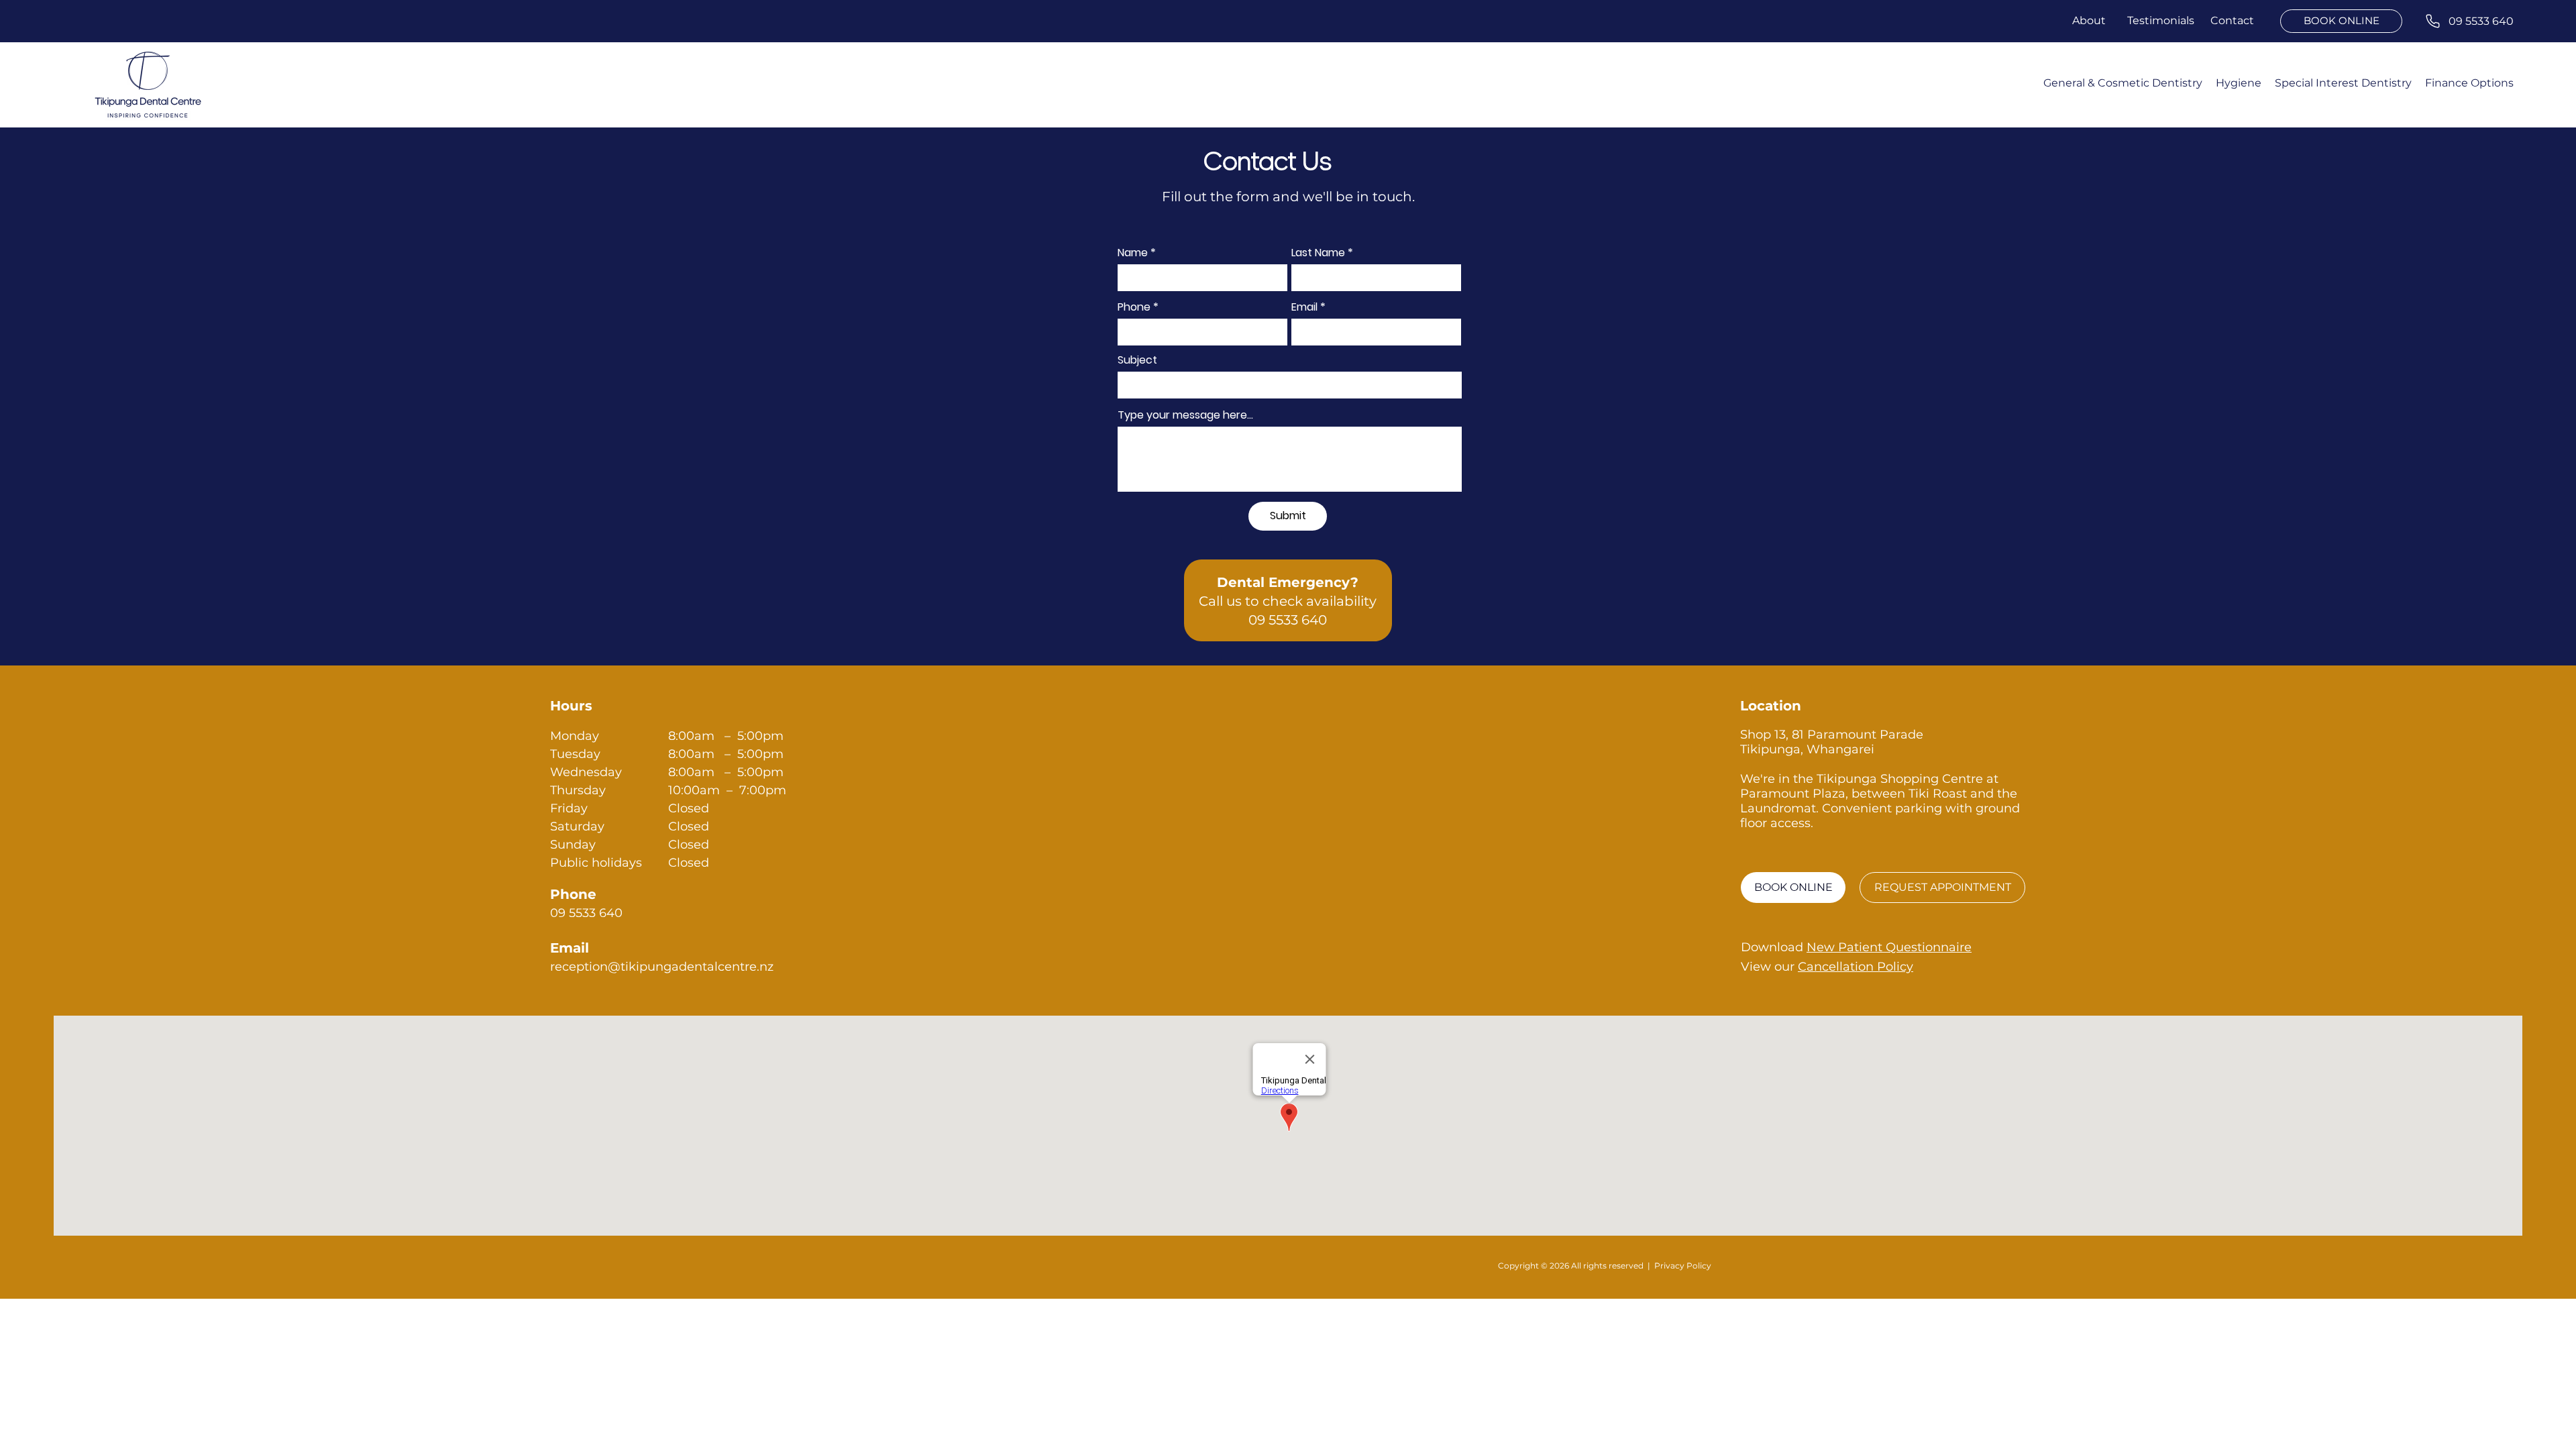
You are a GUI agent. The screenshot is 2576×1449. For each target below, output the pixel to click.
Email (1304, 307)
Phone (1134, 307)
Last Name (1318, 253)
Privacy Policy (1683, 1266)
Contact (2234, 20)
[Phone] (2433, 21)
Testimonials (2162, 20)
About (2089, 20)
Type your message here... (1185, 415)
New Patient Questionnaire (1889, 947)
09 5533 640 (1288, 620)
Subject (1137, 360)
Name (1133, 253)
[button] (2343, 83)
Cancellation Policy (1856, 967)
